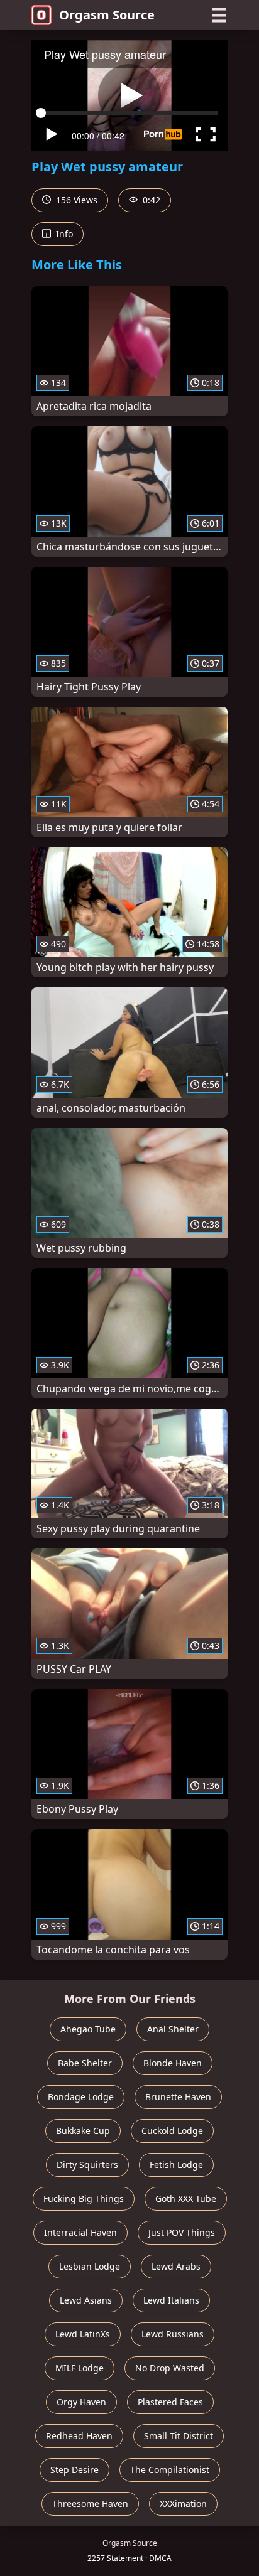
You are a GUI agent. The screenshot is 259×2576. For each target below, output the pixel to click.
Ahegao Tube (88, 2029)
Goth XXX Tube (186, 2198)
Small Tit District (179, 2436)
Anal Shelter (173, 2029)
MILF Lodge (80, 2368)
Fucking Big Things (84, 2198)
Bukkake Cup (83, 2131)
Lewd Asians (86, 2300)
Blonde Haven (173, 2063)
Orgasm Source (107, 15)
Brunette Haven (178, 2097)
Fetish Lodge (176, 2165)
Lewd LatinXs (83, 2334)
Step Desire (74, 2470)
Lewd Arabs (176, 2266)
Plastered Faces (170, 2402)
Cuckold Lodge (172, 2131)
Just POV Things (182, 2232)
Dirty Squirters (87, 2165)
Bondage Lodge (81, 2097)
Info (63, 234)
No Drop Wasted (170, 2368)
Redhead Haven (79, 2436)
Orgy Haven (81, 2402)
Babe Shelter (85, 2063)
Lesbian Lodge (90, 2266)
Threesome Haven (90, 2504)
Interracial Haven (80, 2232)
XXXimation (183, 2504)
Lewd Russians (173, 2334)
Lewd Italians (171, 2300)
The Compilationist (170, 2470)
